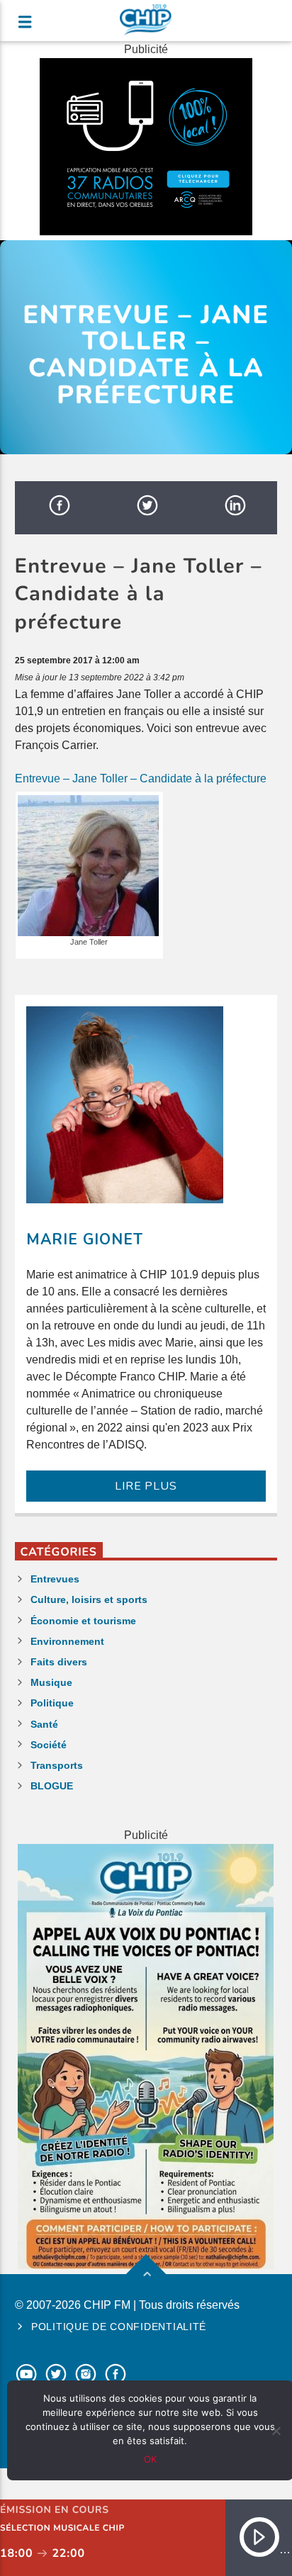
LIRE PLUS (146, 1486)
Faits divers (59, 1662)
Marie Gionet (85, 1239)
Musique (51, 1682)
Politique (52, 1703)
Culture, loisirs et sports (89, 1599)
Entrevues (55, 1579)
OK (150, 2459)
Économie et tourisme (83, 1621)
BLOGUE (52, 1786)
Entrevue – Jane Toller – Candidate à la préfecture (141, 778)
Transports (57, 1765)
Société (49, 1745)
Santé (44, 1724)
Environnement (67, 1641)
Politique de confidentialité (119, 2327)
